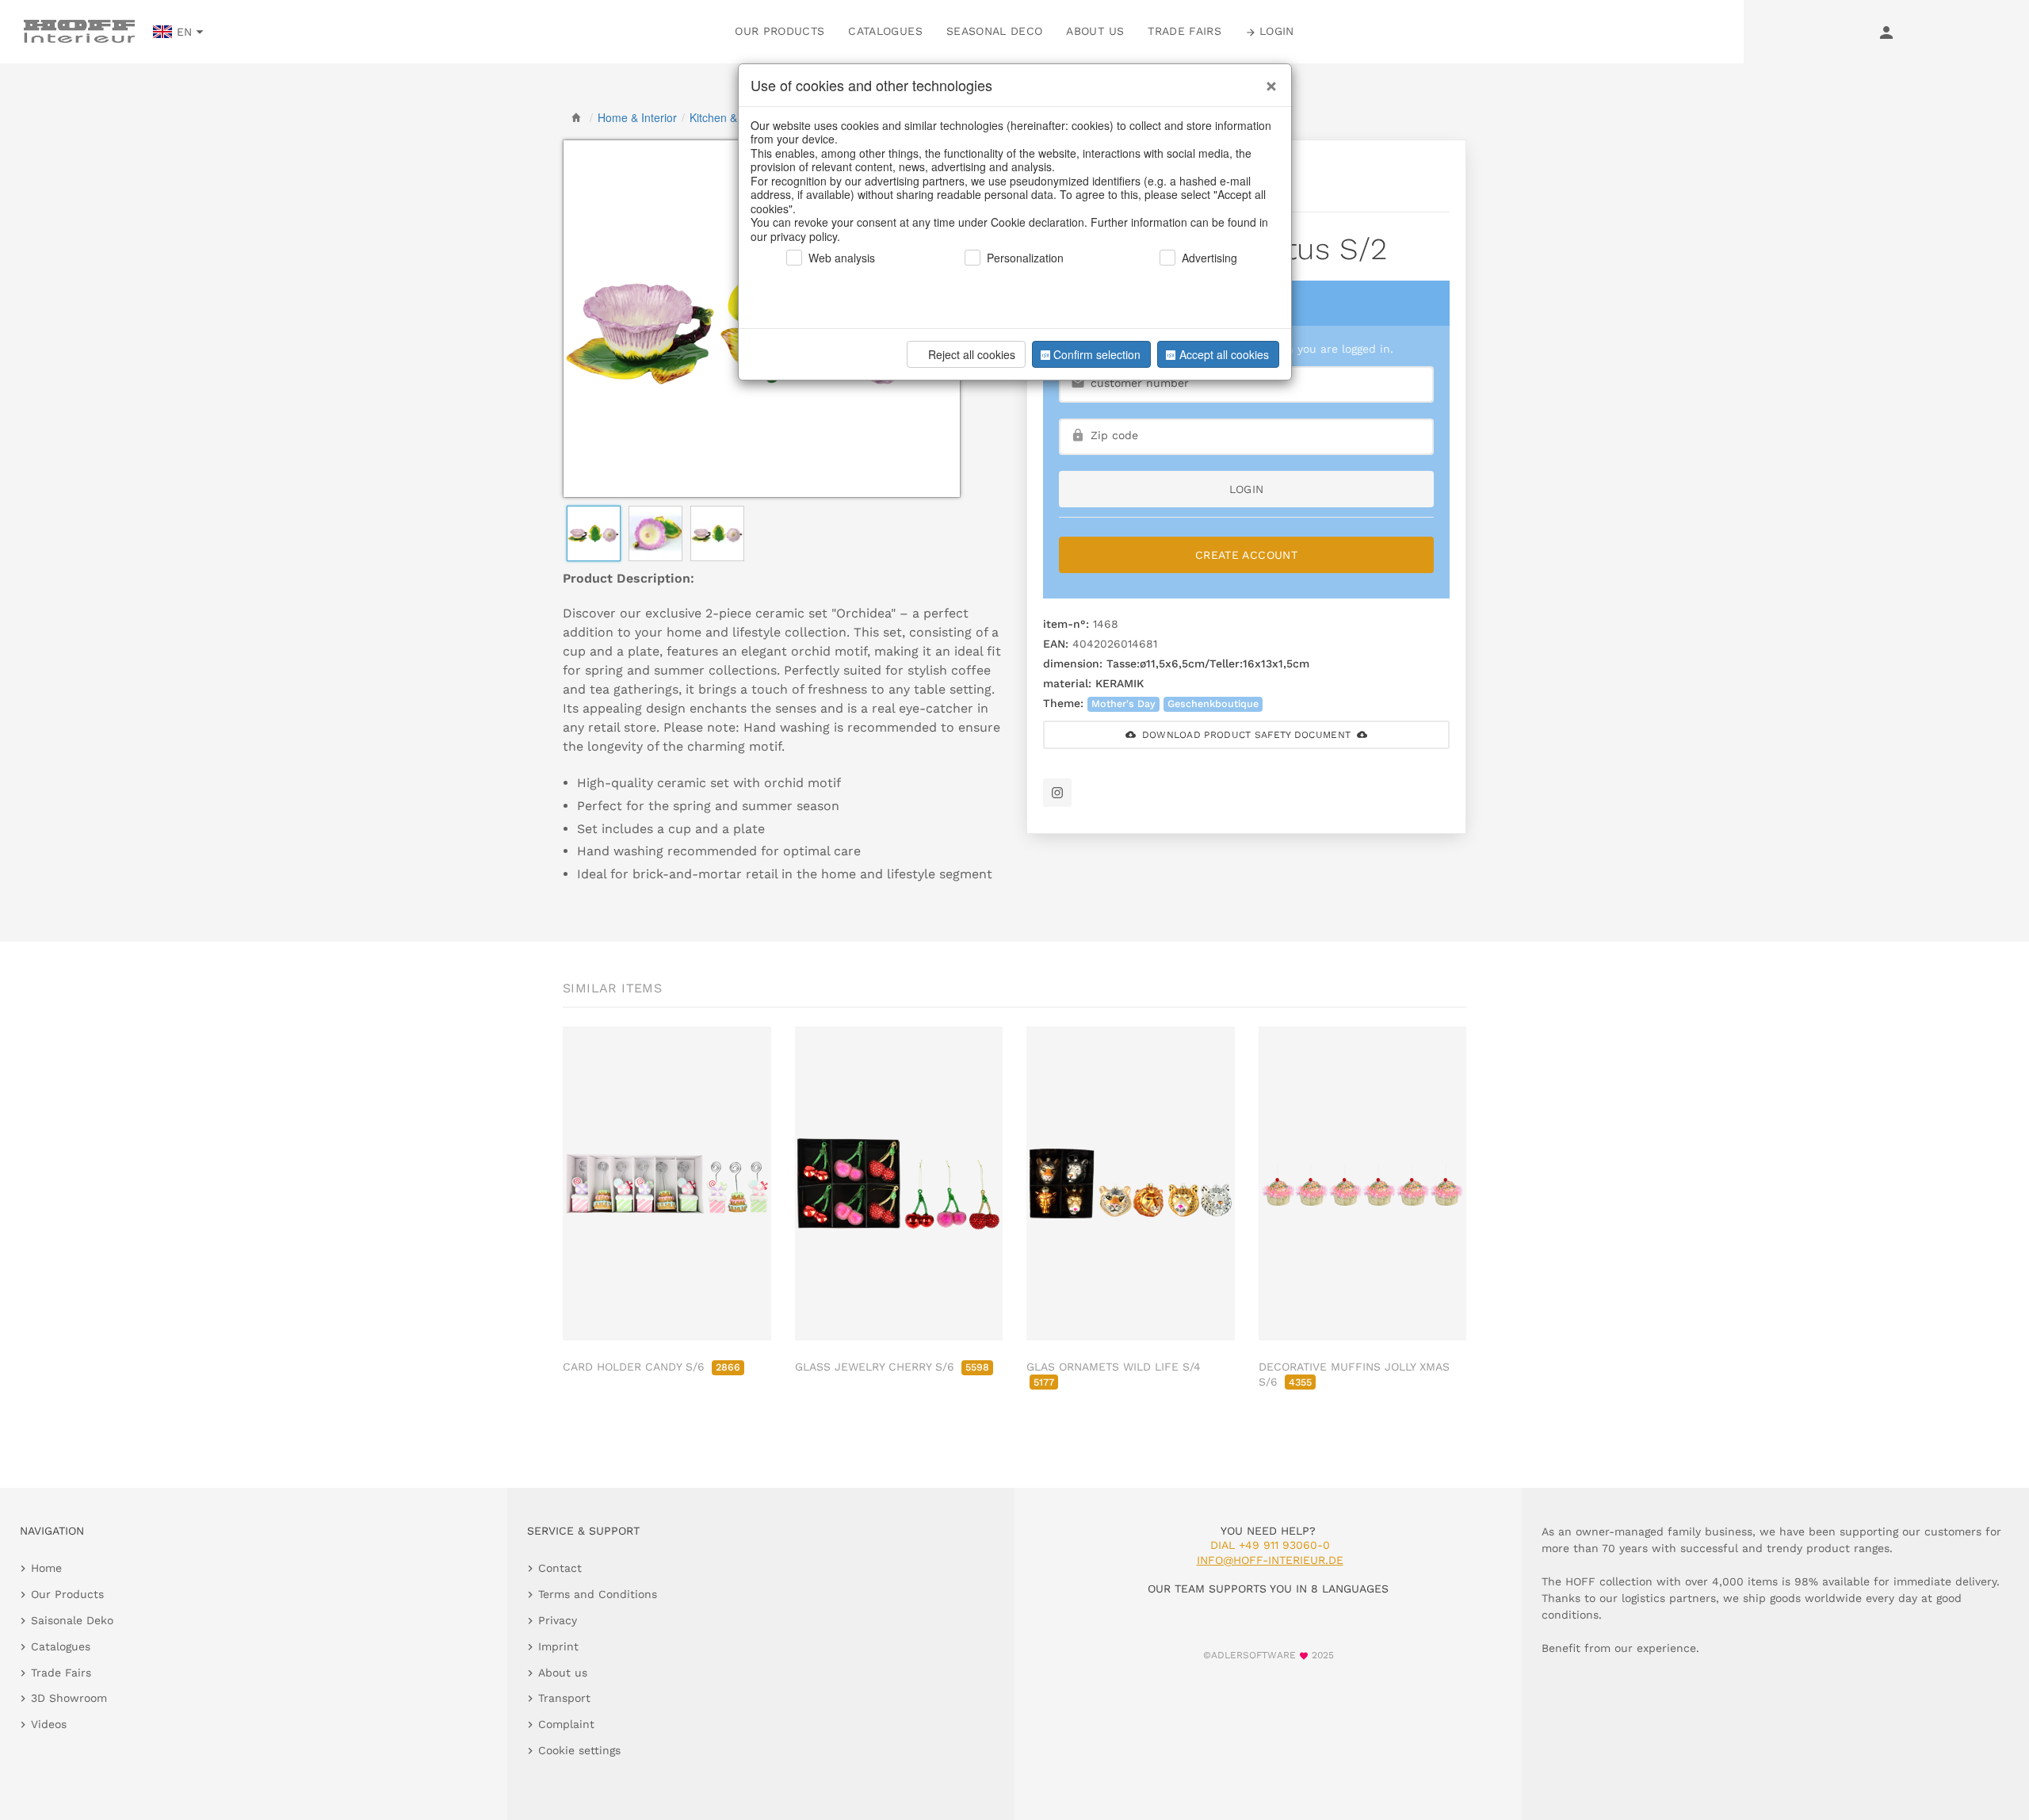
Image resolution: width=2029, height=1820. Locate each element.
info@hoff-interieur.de (1270, 1560)
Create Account (1246, 555)
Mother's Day (1123, 704)
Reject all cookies (972, 354)
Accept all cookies (1224, 354)
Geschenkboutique (1213, 704)
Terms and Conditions (598, 1594)
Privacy (558, 1620)
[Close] (1267, 80)
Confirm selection (1097, 354)
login (1247, 489)
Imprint (558, 1646)
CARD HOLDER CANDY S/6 (651, 1367)
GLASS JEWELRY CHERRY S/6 (892, 1367)
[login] (1886, 32)
